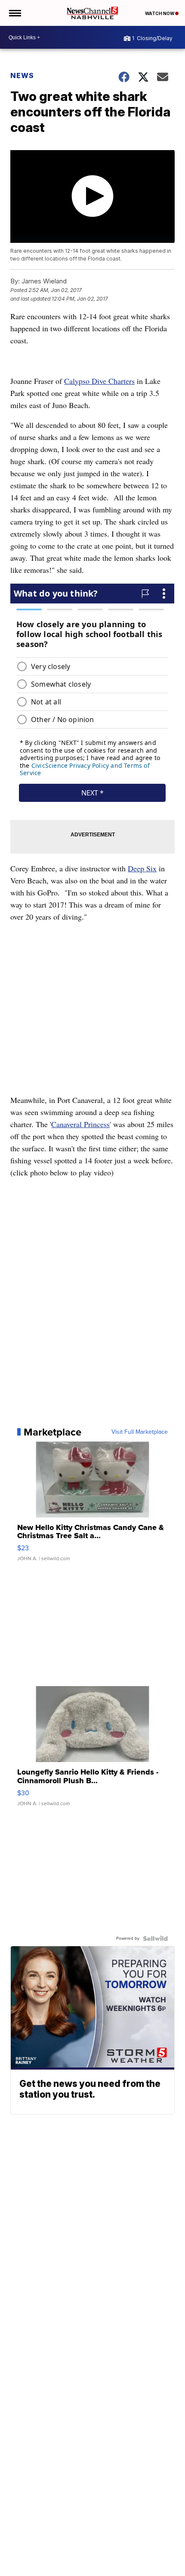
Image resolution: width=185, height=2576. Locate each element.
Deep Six (142, 868)
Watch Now (160, 13)
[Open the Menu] (14, 13)
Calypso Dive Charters (99, 381)
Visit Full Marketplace (140, 1432)
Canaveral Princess (80, 1124)
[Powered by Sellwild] (155, 1938)
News (22, 75)
